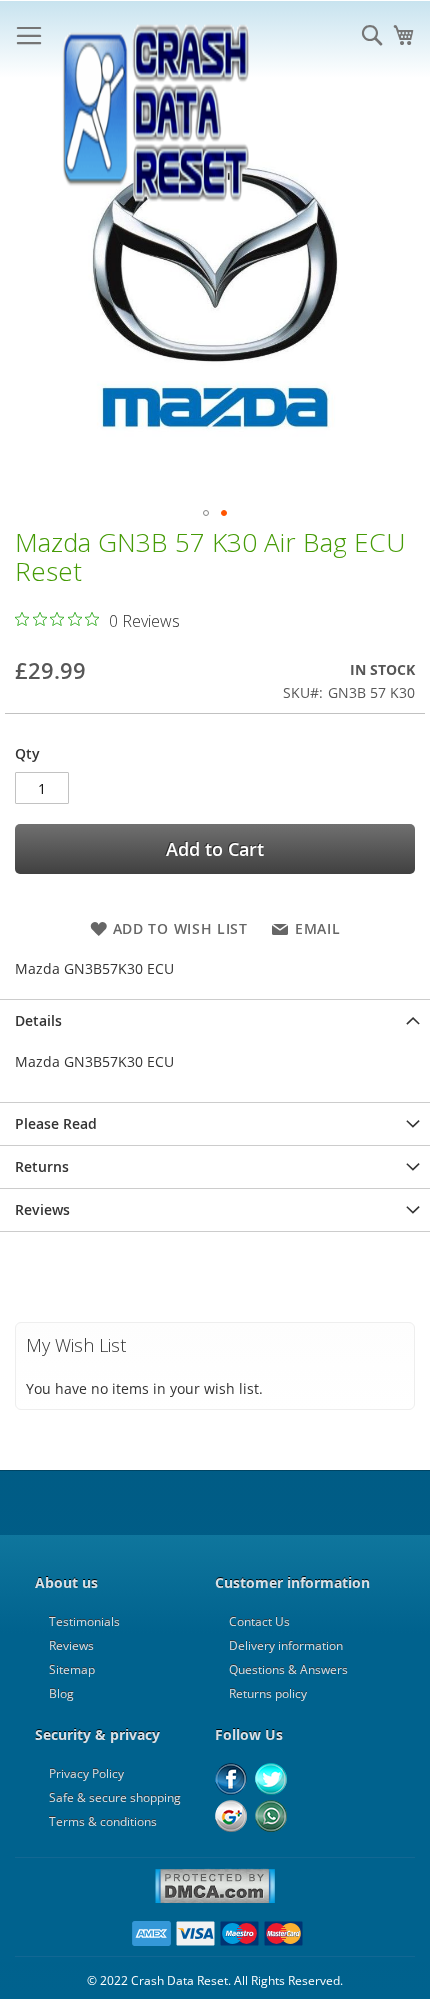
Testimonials (84, 1621)
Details (38, 1020)
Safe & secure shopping (115, 1797)
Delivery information (286, 1645)
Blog (61, 1693)
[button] (206, 513)
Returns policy (268, 1693)
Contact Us (259, 1621)
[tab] (215, 1020)
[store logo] (155, 40)
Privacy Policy (86, 1773)
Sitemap (72, 1669)
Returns (42, 1166)
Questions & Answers (288, 1669)
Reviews (42, 1209)
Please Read (56, 1123)
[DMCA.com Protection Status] (215, 1900)
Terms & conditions (103, 1821)
